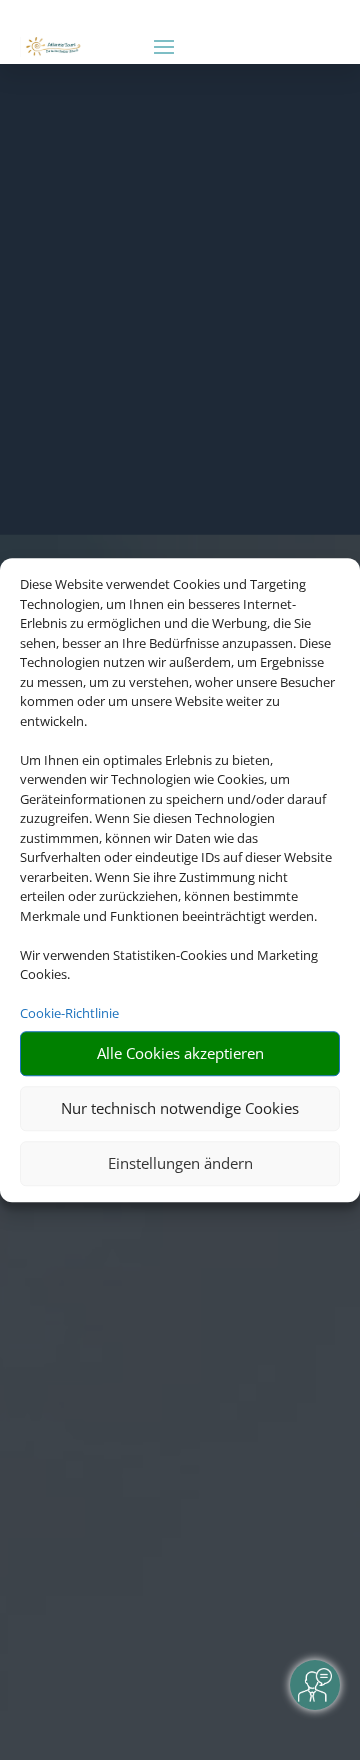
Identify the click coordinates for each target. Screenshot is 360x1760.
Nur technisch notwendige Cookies (180, 1108)
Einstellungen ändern (180, 1163)
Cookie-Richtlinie (69, 1013)
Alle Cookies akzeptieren (180, 1053)
